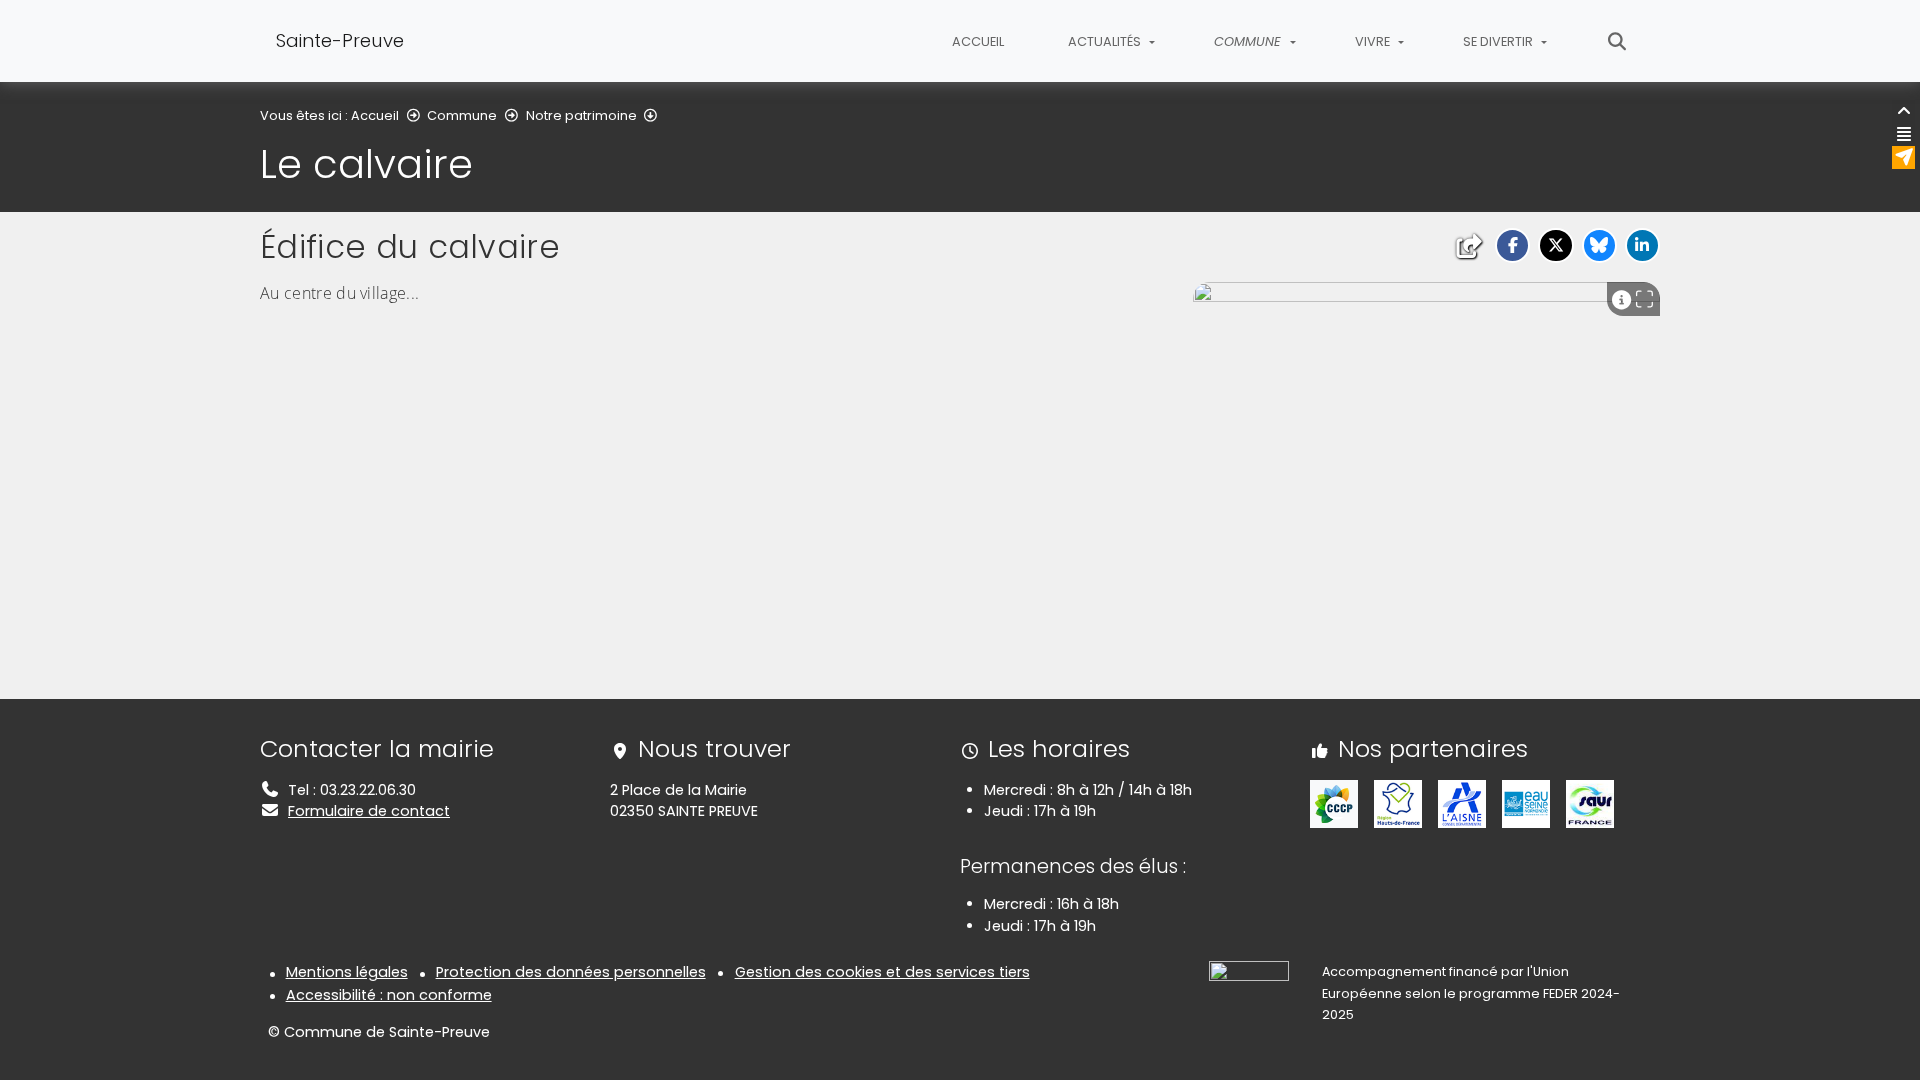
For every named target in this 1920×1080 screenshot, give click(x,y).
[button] (1512, 245)
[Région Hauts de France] (1398, 803)
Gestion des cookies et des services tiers (882, 972)
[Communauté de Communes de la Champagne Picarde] (1334, 803)
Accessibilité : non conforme (389, 995)
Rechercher (1617, 41)
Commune (462, 115)
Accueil (978, 41)
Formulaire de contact (369, 811)
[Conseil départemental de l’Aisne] (1462, 803)
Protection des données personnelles (571, 972)
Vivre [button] (1374, 41)
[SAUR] (1590, 803)
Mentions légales (347, 972)
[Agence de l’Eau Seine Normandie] (1526, 803)
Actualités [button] (1106, 41)
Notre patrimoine (581, 115)
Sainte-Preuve (340, 40)
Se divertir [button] (1499, 41)
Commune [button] (1249, 41)
